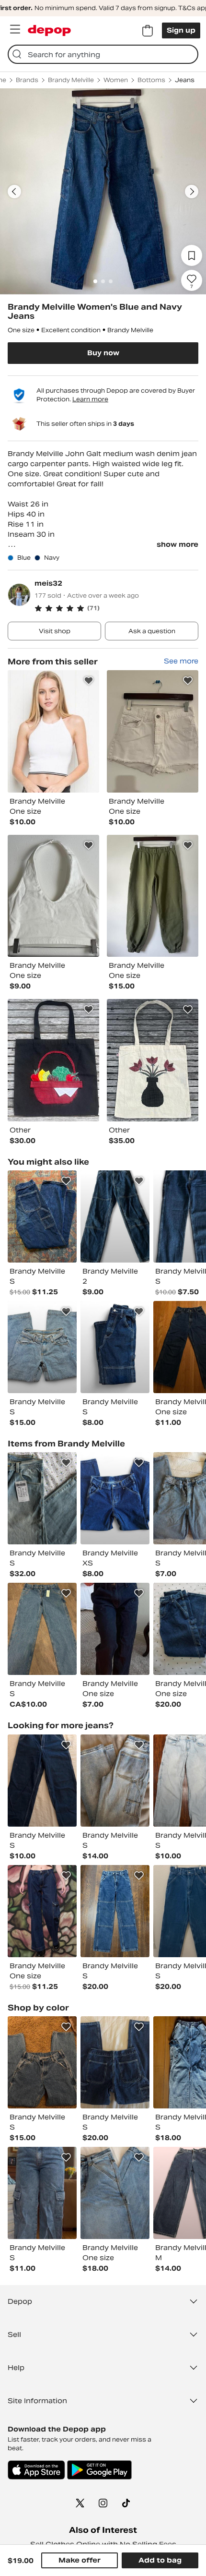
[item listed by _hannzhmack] (115, 1781)
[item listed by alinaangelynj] (115, 1629)
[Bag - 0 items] (148, 31)
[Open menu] (15, 29)
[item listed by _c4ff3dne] (115, 1911)
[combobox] (103, 54)
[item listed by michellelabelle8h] (115, 1347)
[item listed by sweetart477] (42, 1498)
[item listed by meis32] (53, 731)
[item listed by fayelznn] (42, 2193)
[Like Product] (89, 681)
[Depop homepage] (49, 30)
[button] (116, 608)
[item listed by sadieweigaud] (42, 1629)
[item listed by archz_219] (42, 1216)
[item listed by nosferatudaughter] (42, 1911)
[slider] (103, 192)
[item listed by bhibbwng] (115, 2193)
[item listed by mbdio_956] (115, 1216)
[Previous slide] (14, 192)
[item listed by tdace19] (42, 2062)
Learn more (90, 399)
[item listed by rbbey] (115, 1498)
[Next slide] (192, 192)
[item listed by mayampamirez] (42, 1347)
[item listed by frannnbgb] (42, 1781)
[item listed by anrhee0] (115, 2062)
